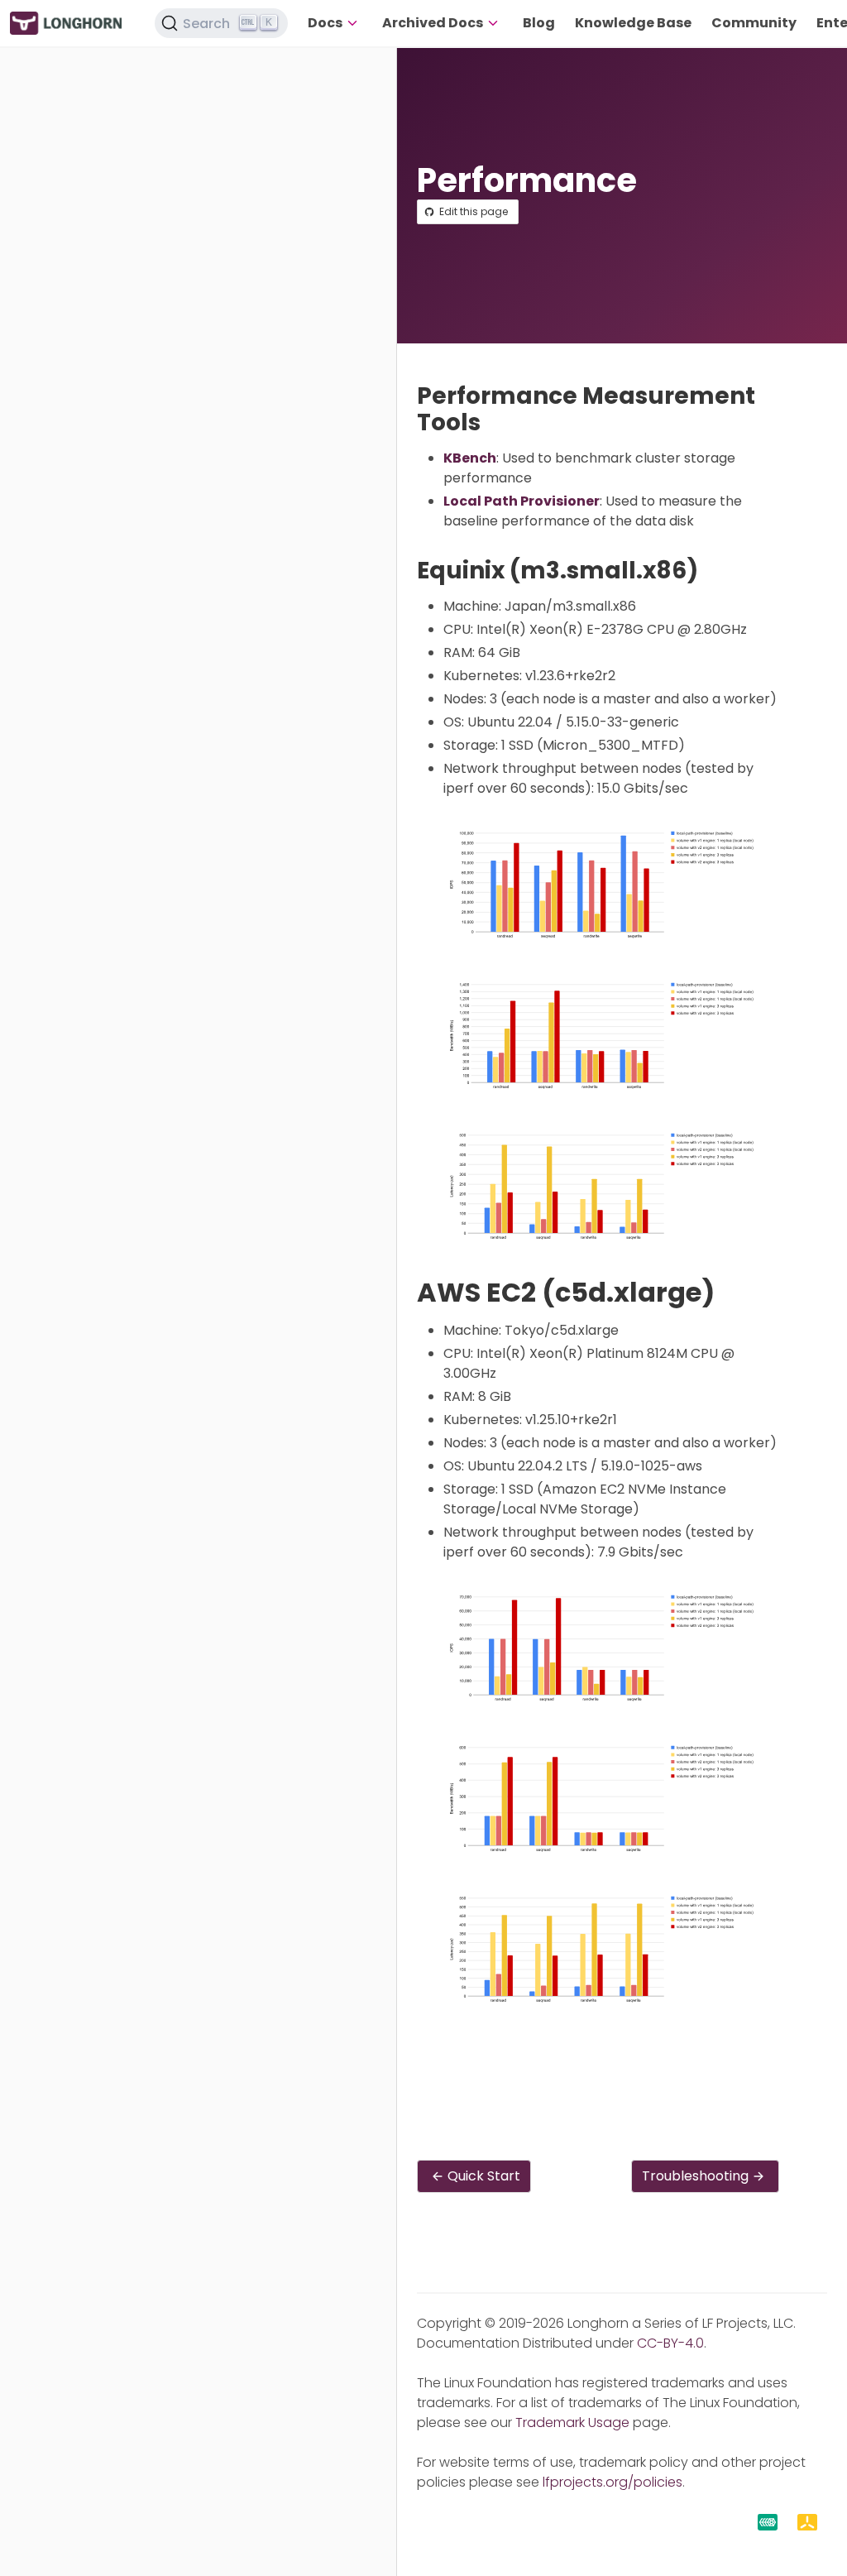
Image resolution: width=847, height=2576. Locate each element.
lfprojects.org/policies (613, 2482)
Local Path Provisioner (522, 501)
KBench (470, 458)
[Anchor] (496, 422)
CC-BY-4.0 (670, 2343)
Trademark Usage (572, 2422)
